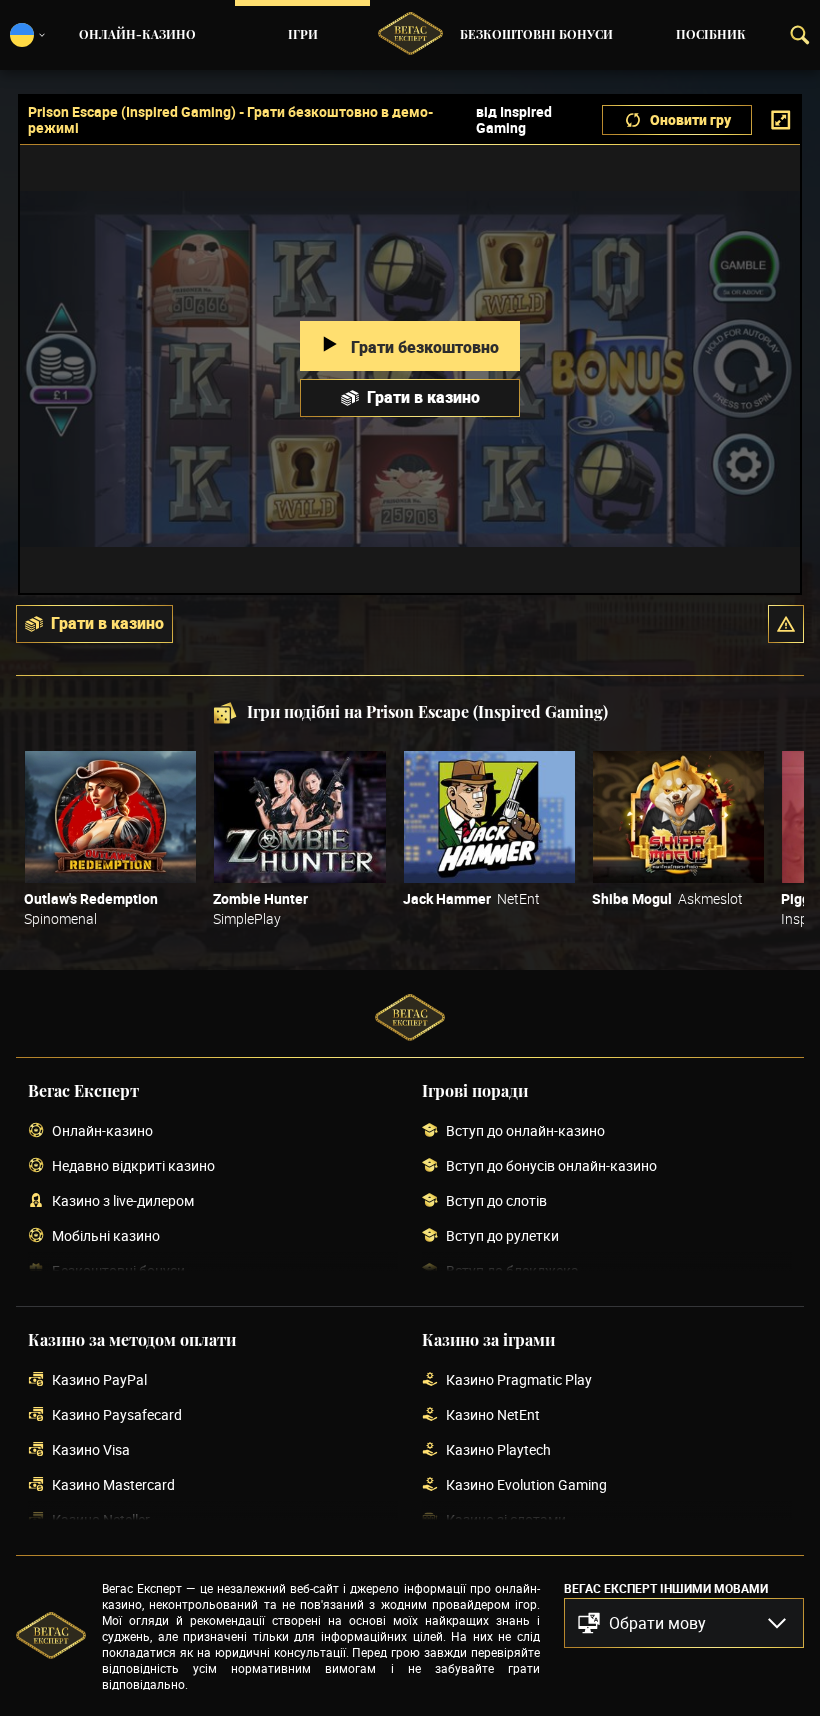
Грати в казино (423, 397)
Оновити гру (690, 119)
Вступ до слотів (496, 1201)
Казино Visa (91, 1450)
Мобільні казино (106, 1236)
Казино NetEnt (493, 1415)
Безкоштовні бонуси (536, 35)
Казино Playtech (498, 1450)
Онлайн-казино (137, 35)
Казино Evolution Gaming (526, 1485)
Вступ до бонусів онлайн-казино (551, 1166)
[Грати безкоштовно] (110, 817)
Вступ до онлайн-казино (525, 1131)
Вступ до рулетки (502, 1236)
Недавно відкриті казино (133, 1166)
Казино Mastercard (113, 1485)
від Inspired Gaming (514, 120)
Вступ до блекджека (512, 1271)
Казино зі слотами (506, 1520)
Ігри (303, 35)
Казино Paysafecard (117, 1415)
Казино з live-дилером (123, 1201)
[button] (786, 624)
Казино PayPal (99, 1380)
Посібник (711, 35)
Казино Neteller (101, 1520)
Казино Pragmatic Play (519, 1380)
